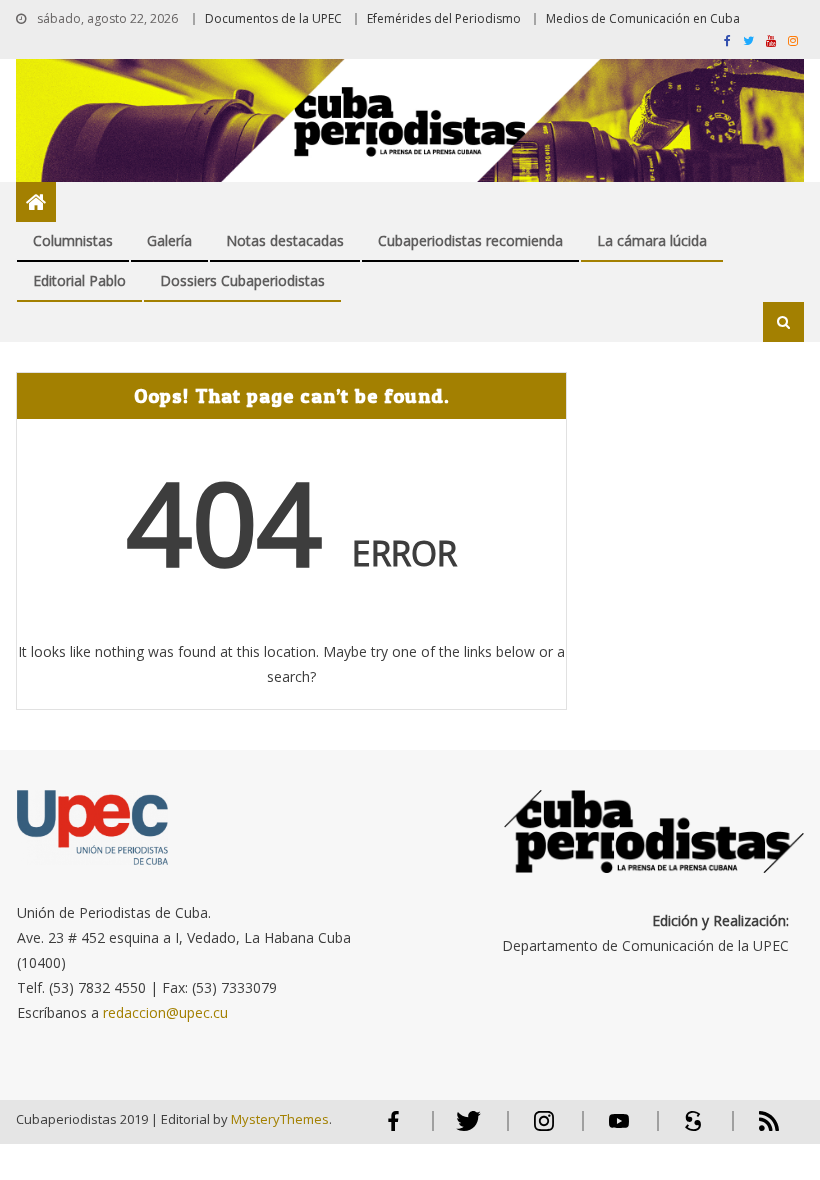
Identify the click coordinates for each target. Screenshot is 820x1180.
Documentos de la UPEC (273, 18)
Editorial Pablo (79, 280)
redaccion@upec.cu (165, 1012)
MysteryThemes (280, 1119)
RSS (756, 1129)
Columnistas (73, 240)
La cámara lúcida (652, 240)
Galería (169, 240)
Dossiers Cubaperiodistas (242, 280)
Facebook (394, 1129)
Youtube (619, 1129)
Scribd (688, 1129)
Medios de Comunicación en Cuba (643, 18)
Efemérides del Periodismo (444, 18)
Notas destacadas (285, 240)
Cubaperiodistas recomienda (470, 240)
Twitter (464, 1129)
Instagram (544, 1129)
